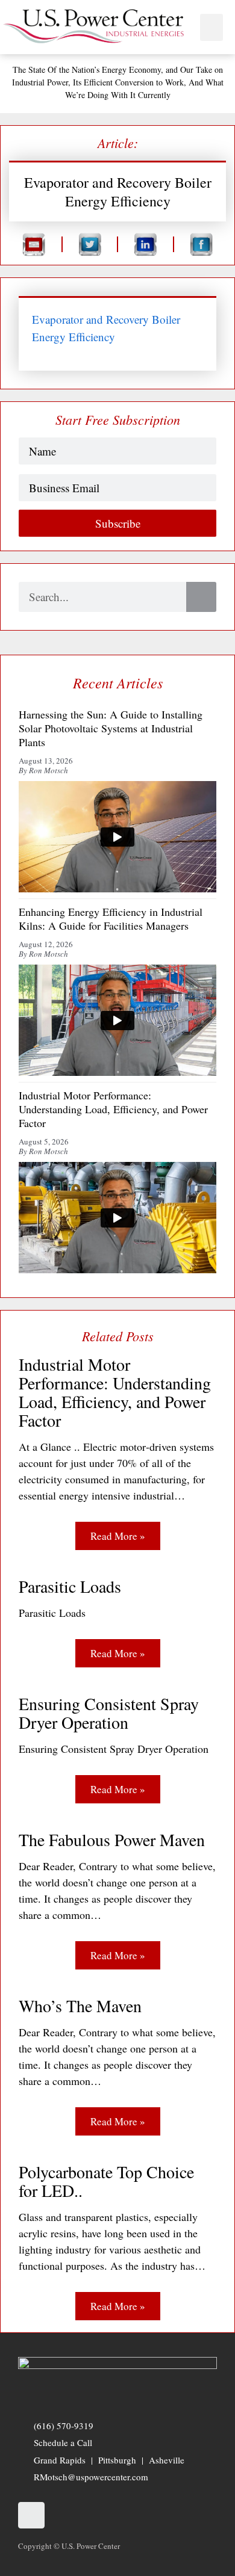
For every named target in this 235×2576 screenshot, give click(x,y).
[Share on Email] (34, 244)
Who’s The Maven (80, 2006)
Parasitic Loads (70, 1586)
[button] (211, 27)
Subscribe (118, 523)
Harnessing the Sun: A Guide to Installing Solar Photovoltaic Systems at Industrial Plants (111, 729)
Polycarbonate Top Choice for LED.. (106, 2181)
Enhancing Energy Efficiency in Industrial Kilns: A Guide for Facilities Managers (111, 919)
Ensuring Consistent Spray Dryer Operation (109, 1713)
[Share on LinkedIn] (146, 244)
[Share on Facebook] (202, 244)
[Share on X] (90, 244)
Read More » (118, 1536)
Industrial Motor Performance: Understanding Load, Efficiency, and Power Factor (115, 1392)
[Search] (201, 597)
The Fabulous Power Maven (112, 1840)
